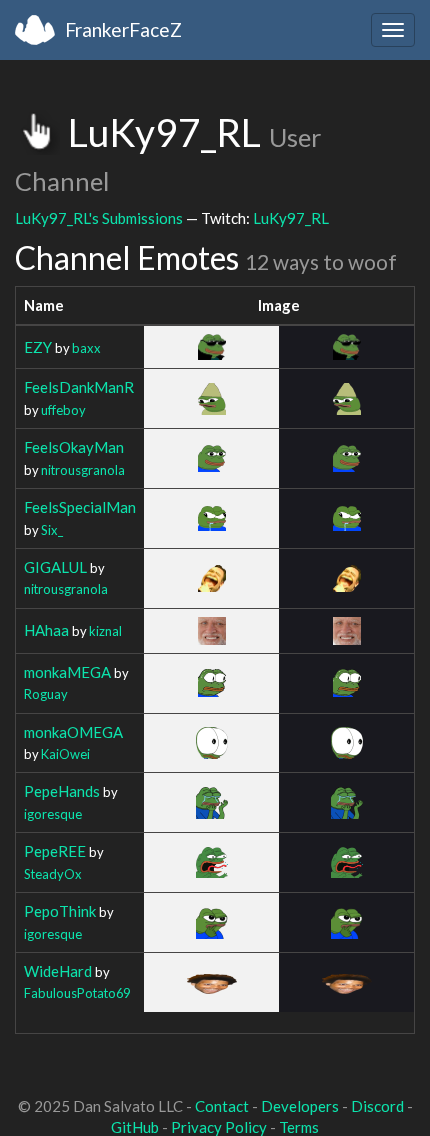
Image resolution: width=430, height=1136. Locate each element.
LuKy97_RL (291, 218)
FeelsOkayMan (74, 447)
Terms (299, 1127)
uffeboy (63, 410)
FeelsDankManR (79, 387)
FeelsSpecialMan (80, 507)
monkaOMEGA (73, 732)
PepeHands (62, 791)
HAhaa (46, 630)
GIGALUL (55, 567)
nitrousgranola (83, 470)
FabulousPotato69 (77, 993)
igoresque (53, 814)
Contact (222, 1106)
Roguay (46, 694)
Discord (377, 1106)
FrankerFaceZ (123, 29)
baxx (86, 348)
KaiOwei (65, 754)
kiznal (105, 631)
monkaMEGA (67, 672)
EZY (38, 347)
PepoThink (60, 911)
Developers (300, 1106)
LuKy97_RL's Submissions (99, 218)
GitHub (135, 1127)
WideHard (58, 971)
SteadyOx (53, 874)
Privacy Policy (219, 1127)
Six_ (52, 530)
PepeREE (55, 851)
